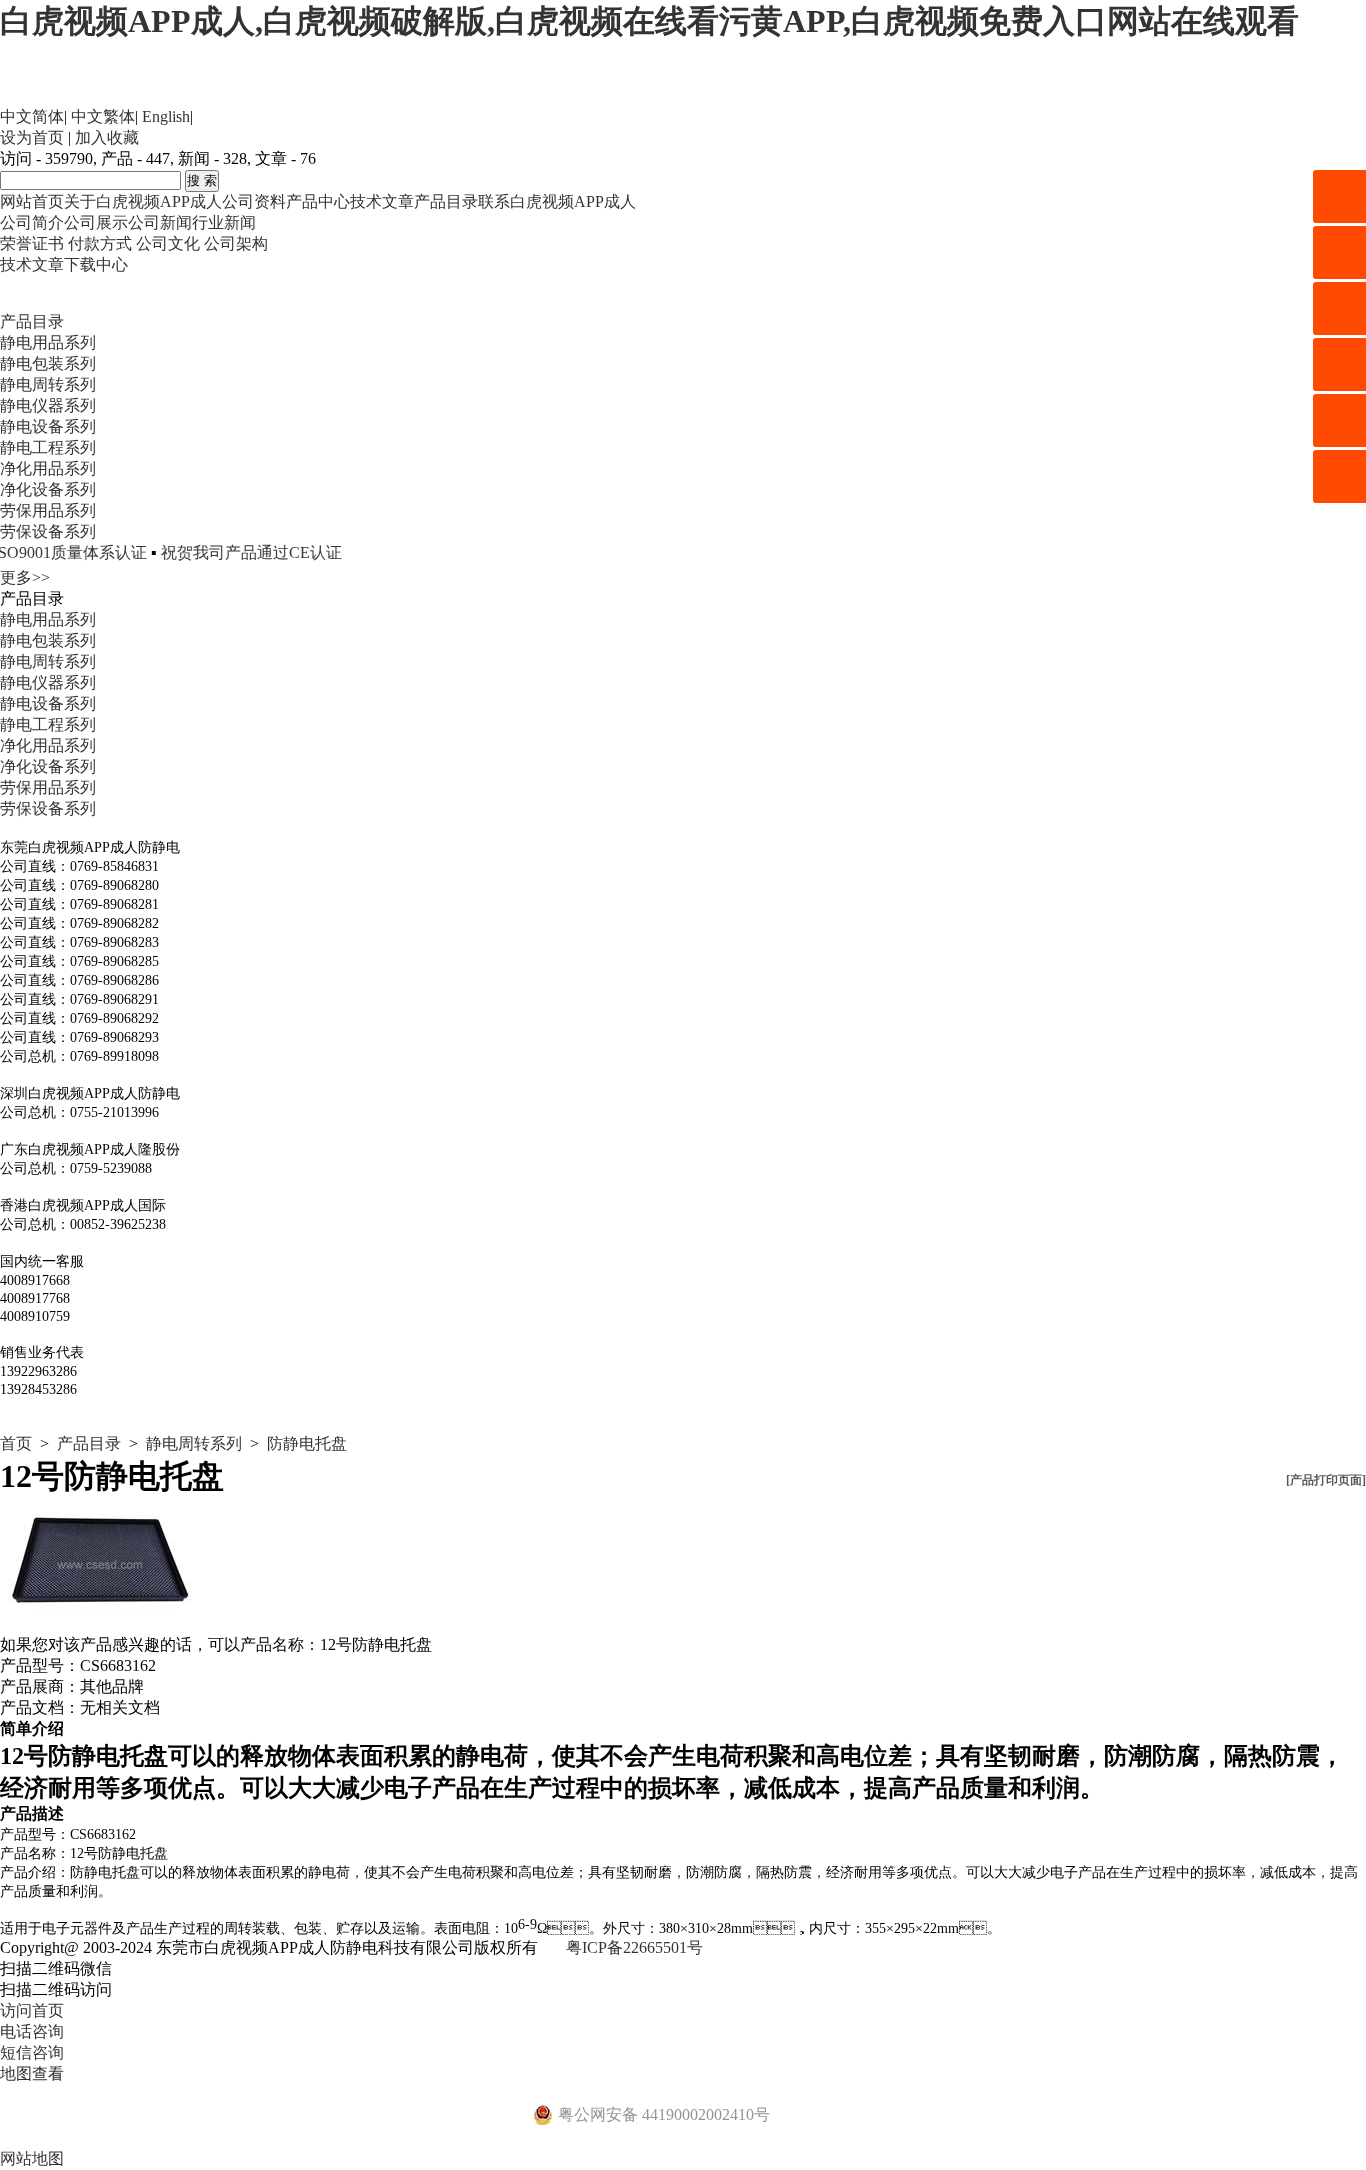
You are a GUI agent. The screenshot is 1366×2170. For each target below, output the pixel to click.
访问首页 (32, 2010)
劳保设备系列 (48, 531)
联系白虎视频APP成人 (557, 201)
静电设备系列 (48, 426)
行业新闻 (224, 222)
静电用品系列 (48, 342)
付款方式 (100, 243)
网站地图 (32, 2158)
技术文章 (382, 201)
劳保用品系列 (48, 510)
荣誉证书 (32, 243)
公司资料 (254, 201)
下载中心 (96, 264)
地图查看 (32, 2073)
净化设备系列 (48, 489)
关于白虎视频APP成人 (143, 201)
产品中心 (318, 201)
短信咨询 (32, 2052)
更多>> (25, 577)
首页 (16, 1443)
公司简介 (32, 222)
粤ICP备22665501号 (634, 1947)
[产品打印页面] (1326, 1480)
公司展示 (96, 222)
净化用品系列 (48, 468)
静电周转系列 (48, 384)
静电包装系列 (48, 363)
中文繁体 (103, 116)
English (166, 116)
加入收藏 (107, 137)
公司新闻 (160, 222)
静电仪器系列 (48, 405)
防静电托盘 (307, 1443)
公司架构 (236, 243)
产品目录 (446, 201)
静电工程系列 (48, 447)
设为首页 (32, 137)
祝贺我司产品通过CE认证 (221, 552)
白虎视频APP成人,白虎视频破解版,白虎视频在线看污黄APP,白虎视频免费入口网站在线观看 (649, 21)
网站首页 (32, 201)
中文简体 (32, 116)
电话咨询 (32, 2031)
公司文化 (168, 243)
